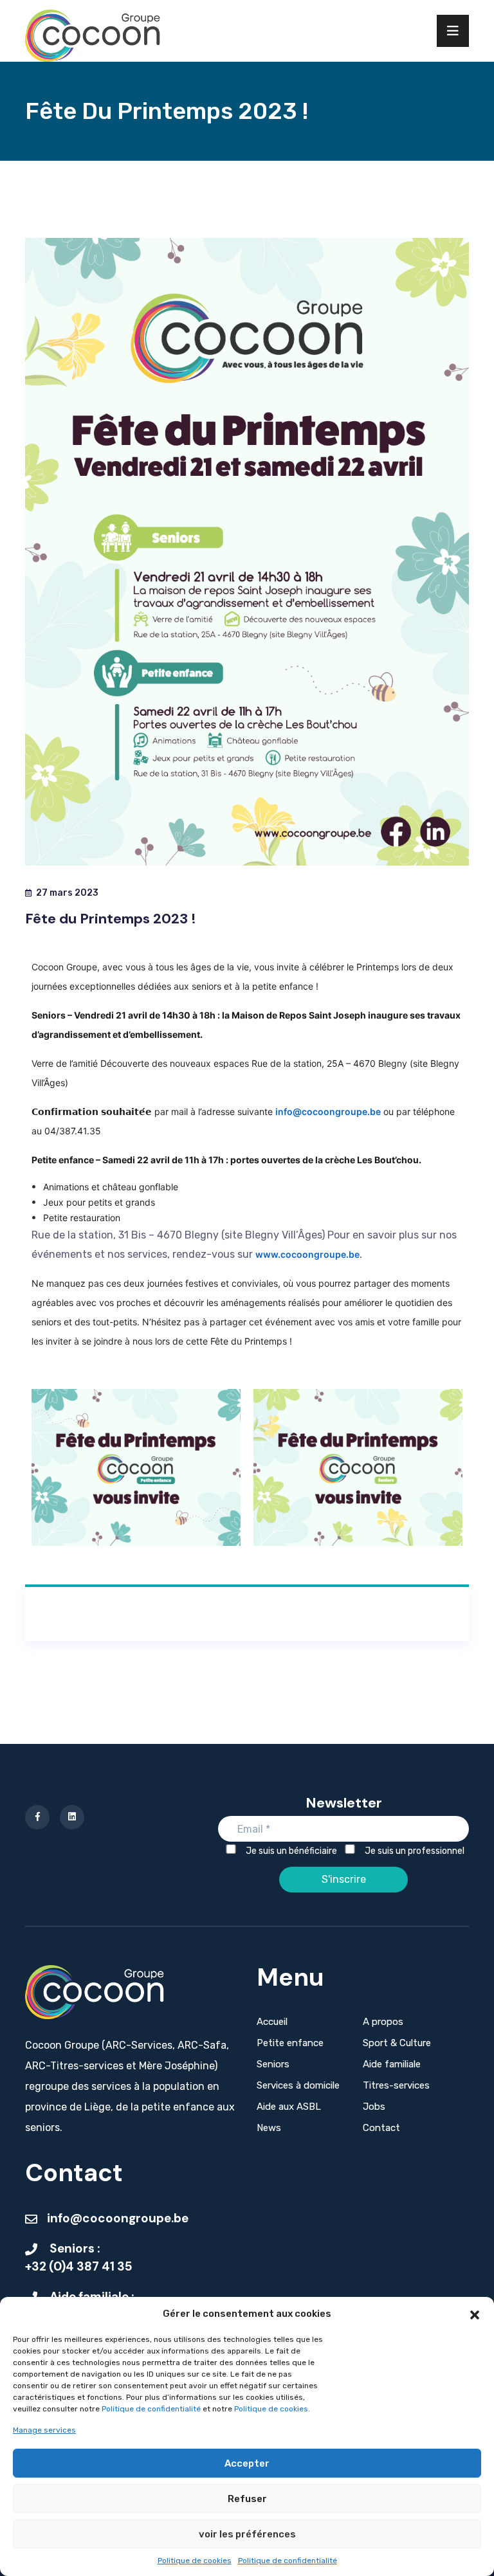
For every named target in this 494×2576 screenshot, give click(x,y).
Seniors (273, 2064)
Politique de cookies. (272, 2409)
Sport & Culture (397, 2043)
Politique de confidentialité (152, 2409)
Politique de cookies (195, 2561)
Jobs (374, 2107)
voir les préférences (247, 2534)
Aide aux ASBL (289, 2107)
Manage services (44, 2430)
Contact (381, 2128)
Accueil (272, 2022)
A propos (383, 2022)
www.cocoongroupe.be (307, 1254)
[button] (475, 2314)
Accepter (247, 2463)
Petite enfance (290, 2043)
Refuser (247, 2499)
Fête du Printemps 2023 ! (111, 919)
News (269, 2128)
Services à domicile (298, 2085)
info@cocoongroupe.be (328, 1111)
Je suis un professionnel (414, 1851)
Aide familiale (392, 2064)
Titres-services (396, 2085)
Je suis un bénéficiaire (290, 1851)
